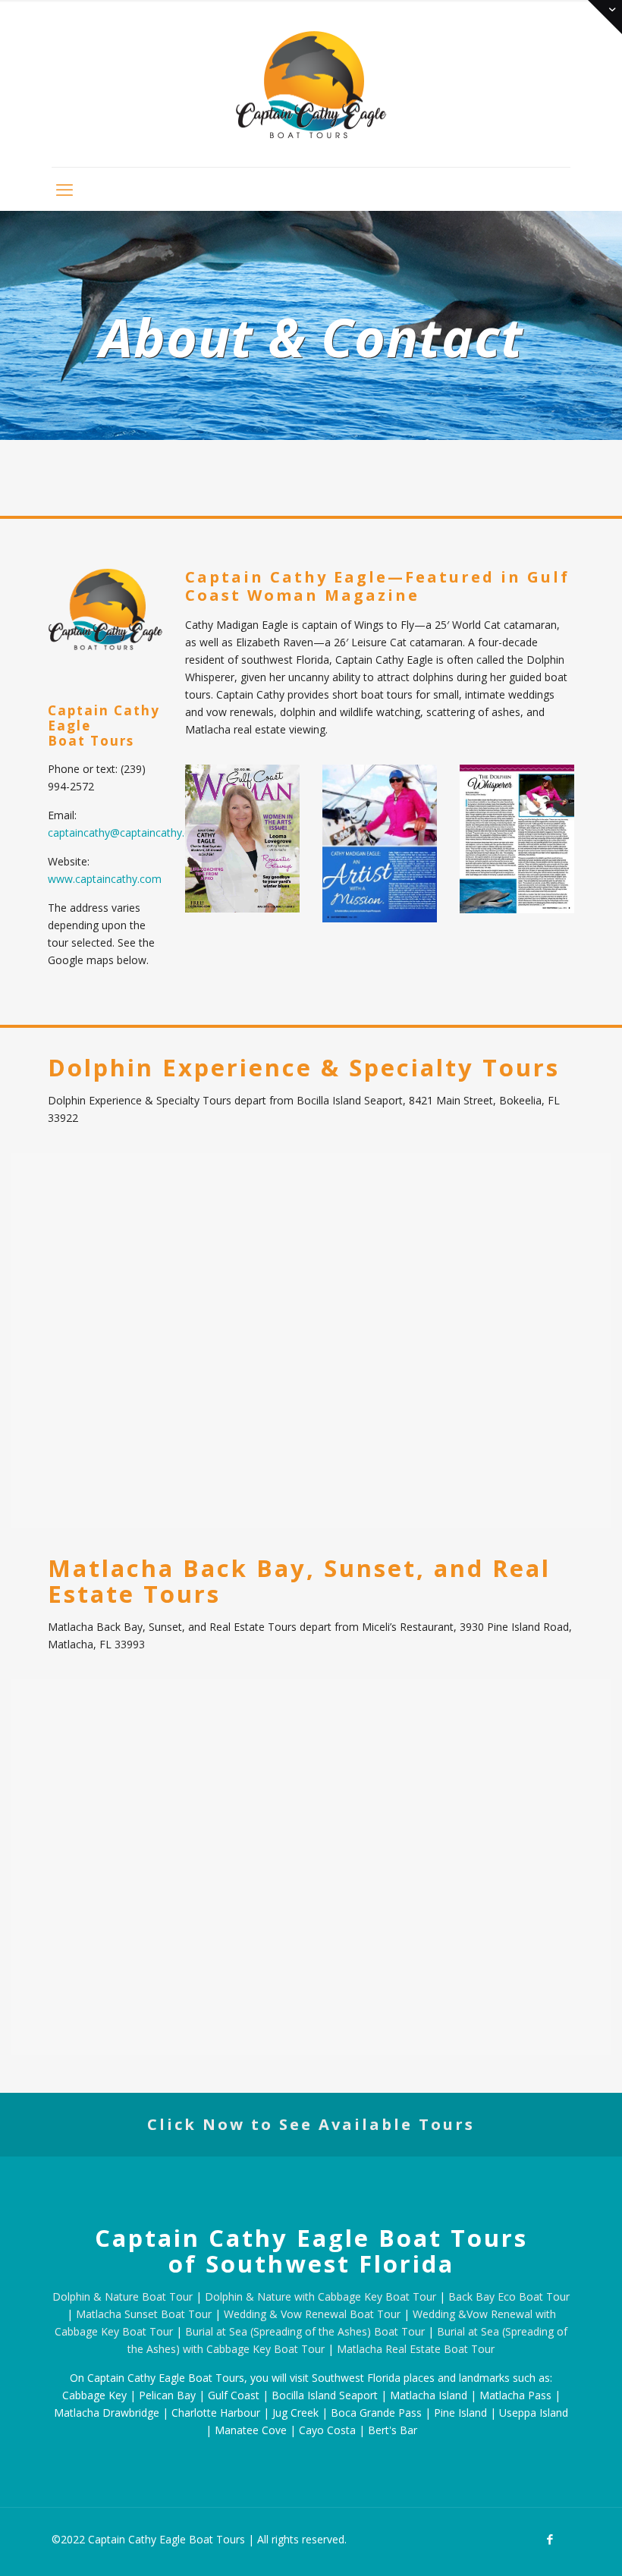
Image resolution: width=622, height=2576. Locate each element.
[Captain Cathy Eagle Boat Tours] (311, 83)
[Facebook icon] (550, 2539)
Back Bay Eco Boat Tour (509, 2296)
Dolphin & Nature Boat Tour (123, 2296)
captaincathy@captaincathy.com (127, 832)
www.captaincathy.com (105, 879)
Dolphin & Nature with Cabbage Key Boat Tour (320, 2296)
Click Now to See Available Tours (311, 2124)
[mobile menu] (64, 189)
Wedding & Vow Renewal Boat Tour (312, 2314)
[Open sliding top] (605, 17)
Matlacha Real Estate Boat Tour (416, 2349)
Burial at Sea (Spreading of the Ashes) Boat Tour (305, 2331)
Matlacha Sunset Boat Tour (144, 2314)
